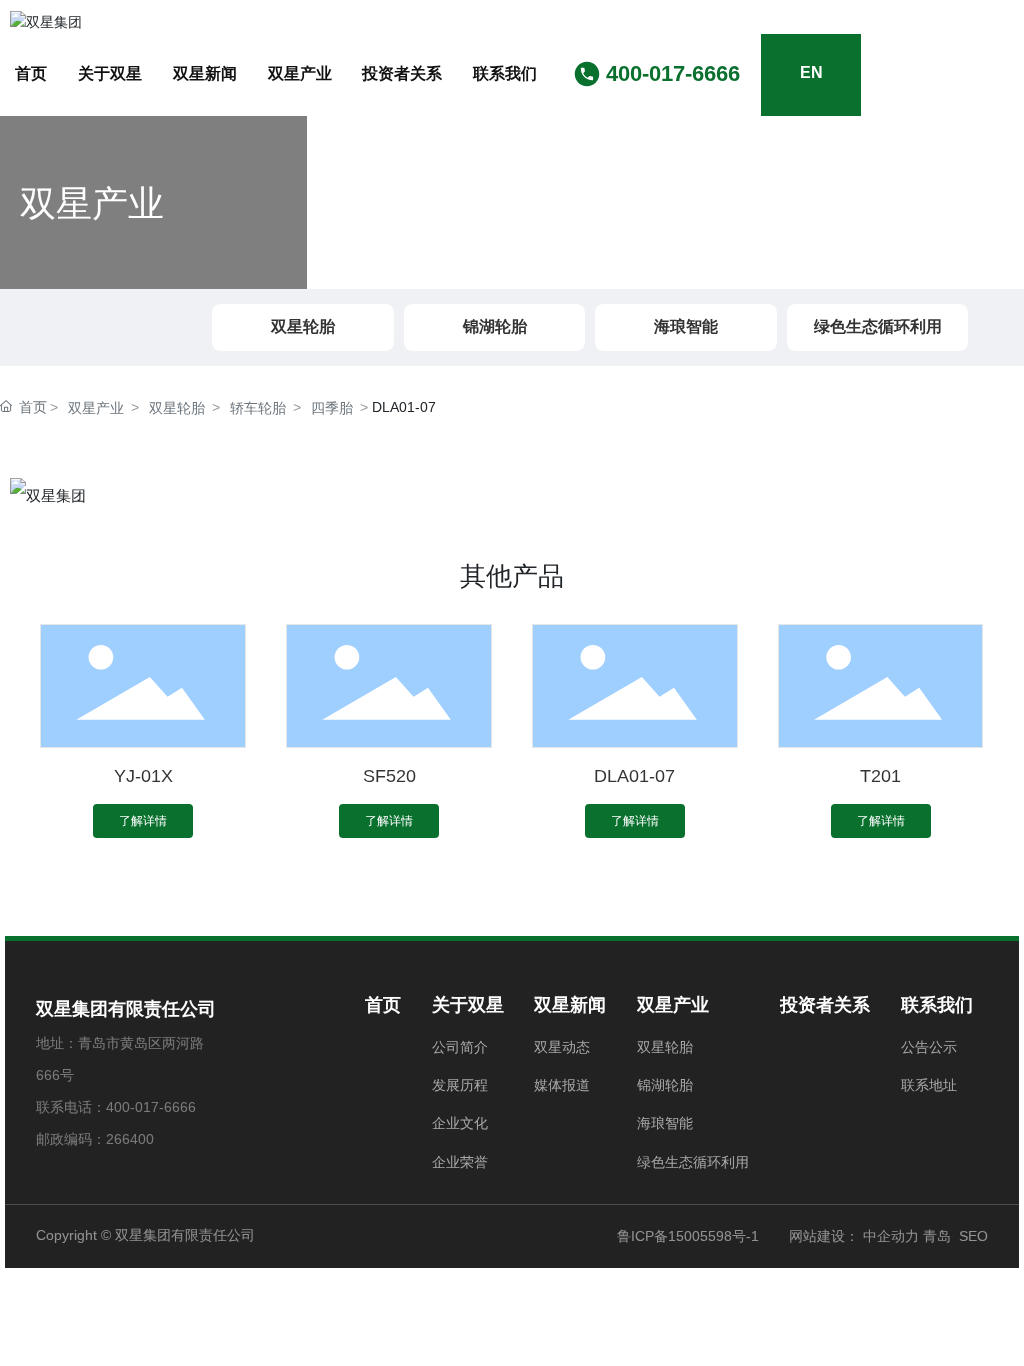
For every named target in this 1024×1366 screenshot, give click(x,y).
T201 (880, 776)
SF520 (389, 776)
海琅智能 (686, 326)
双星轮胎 (303, 326)
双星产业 (96, 408)
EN (811, 72)
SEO (973, 1236)
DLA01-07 (634, 776)
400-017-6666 (673, 73)
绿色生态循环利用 (878, 326)
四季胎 (332, 408)
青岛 (937, 1236)
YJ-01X (143, 776)
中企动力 (889, 1236)
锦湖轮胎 (495, 326)
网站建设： (824, 1236)
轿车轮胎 (258, 408)
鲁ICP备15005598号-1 (688, 1236)
